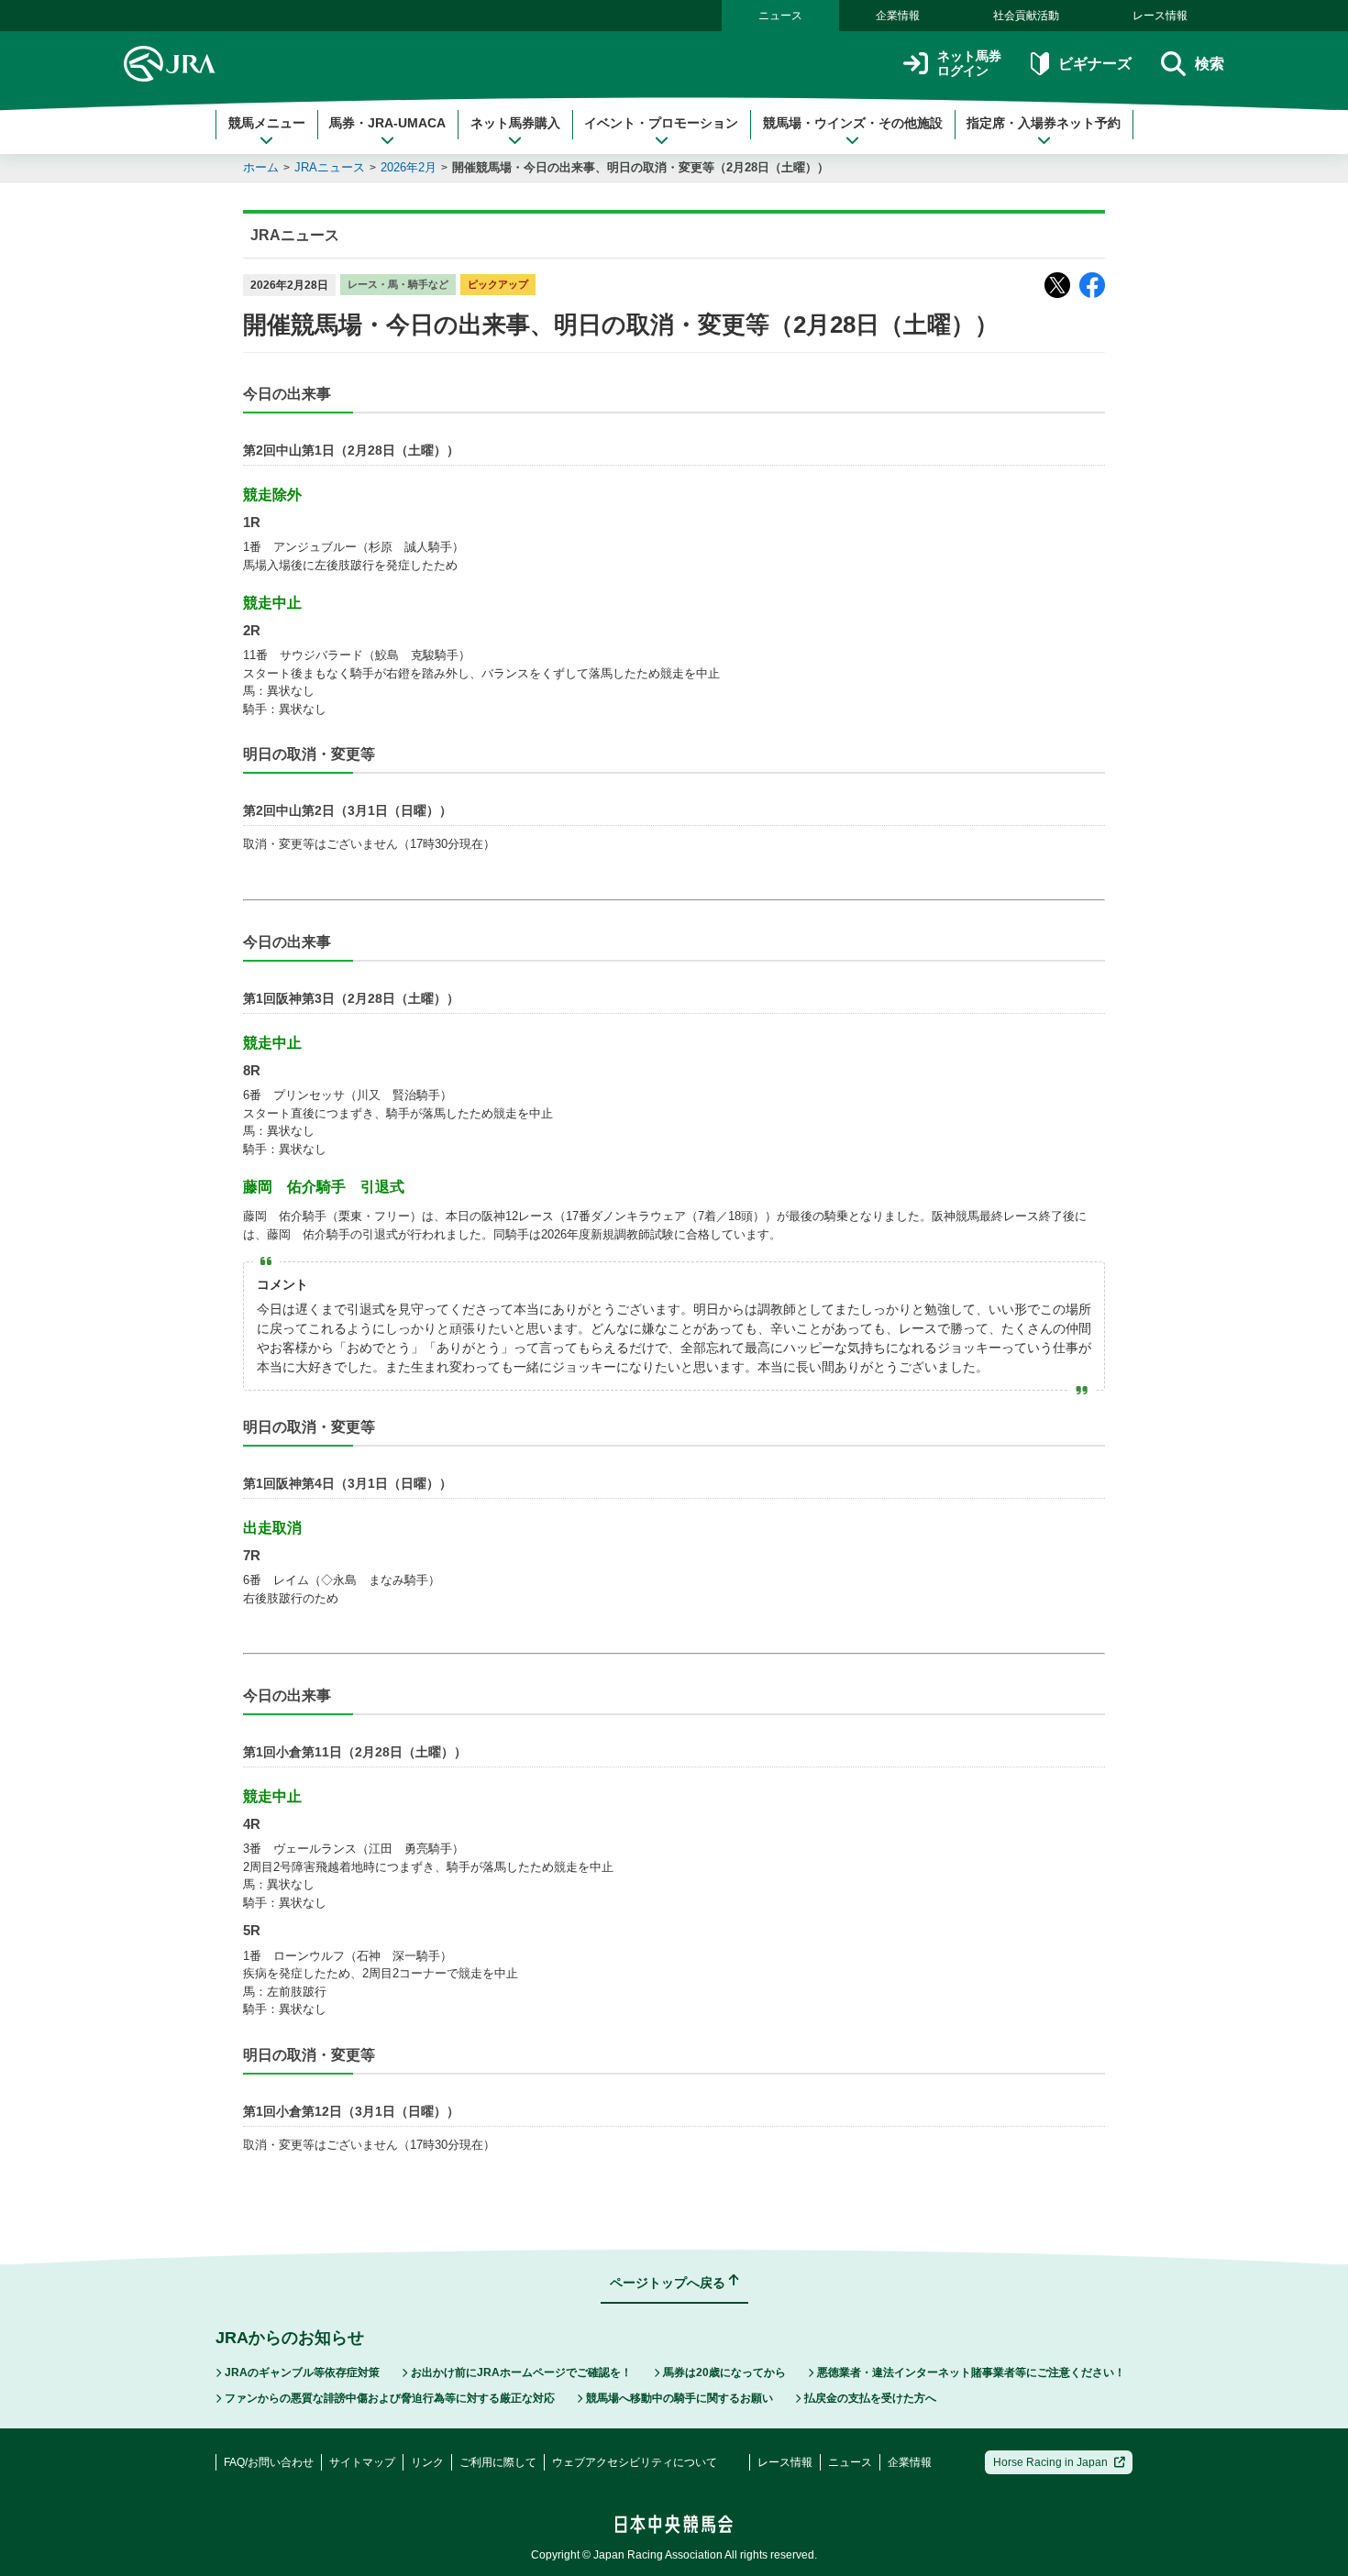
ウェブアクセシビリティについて (635, 2462)
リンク (427, 2462)
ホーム (261, 167)
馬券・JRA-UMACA (387, 123)
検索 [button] (1210, 64)
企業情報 (898, 16)
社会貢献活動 (1026, 16)
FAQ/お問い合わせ (269, 2462)
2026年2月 (409, 167)
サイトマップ (362, 2462)
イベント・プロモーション (661, 123)
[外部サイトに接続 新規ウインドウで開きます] (1057, 285)
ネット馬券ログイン (969, 64)
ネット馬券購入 (515, 123)
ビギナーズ (1094, 64)
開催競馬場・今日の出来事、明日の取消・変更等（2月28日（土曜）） (641, 167)
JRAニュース (330, 167)
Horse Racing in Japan (1050, 2462)
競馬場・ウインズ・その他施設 (853, 123)
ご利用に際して (498, 2462)
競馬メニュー (267, 123)
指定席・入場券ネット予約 (1044, 123)
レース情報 (1160, 16)
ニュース (780, 16)
